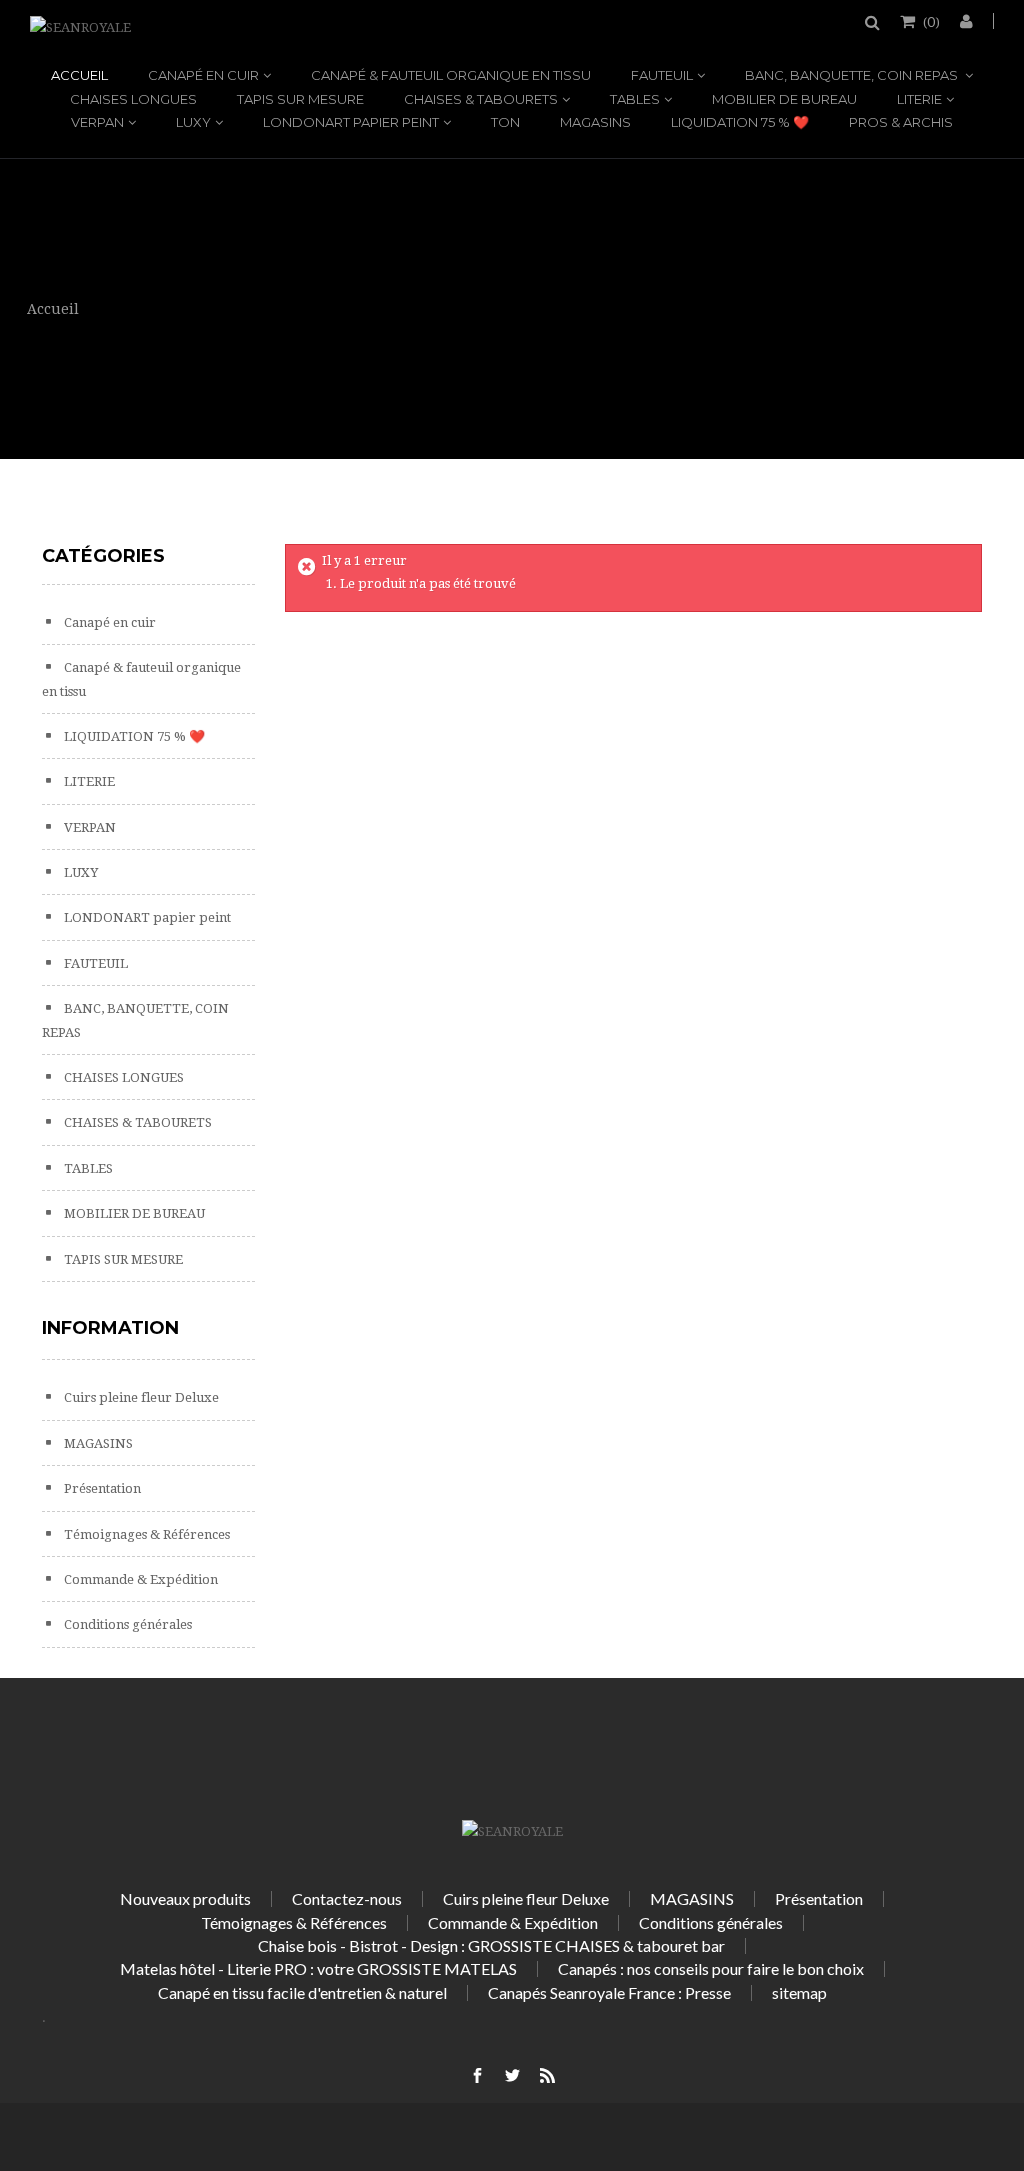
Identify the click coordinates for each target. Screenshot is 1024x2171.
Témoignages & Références (145, 1534)
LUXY (193, 122)
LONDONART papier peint (351, 122)
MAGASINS (595, 122)
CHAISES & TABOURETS (481, 99)
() (931, 21)
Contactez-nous (347, 1898)
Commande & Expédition (139, 1579)
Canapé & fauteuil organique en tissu (451, 75)
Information (110, 1328)
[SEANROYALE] (80, 27)
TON (505, 122)
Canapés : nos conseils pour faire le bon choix (711, 1968)
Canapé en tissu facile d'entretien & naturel (302, 1992)
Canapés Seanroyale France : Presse (609, 1992)
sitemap (799, 1992)
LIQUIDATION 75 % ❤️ (740, 122)
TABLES (635, 99)
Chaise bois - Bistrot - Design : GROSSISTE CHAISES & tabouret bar (491, 1945)
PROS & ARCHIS (901, 122)
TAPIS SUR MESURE (300, 99)
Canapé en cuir (203, 75)
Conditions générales (126, 1624)
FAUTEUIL (662, 75)
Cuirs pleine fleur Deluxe (140, 1397)
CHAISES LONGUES (133, 99)
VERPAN (97, 122)
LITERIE (919, 99)
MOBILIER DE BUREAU (784, 99)
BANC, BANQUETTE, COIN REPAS (853, 75)
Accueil (79, 75)
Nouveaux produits (185, 1898)
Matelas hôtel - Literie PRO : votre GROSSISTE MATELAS (318, 1968)
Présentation (101, 1488)
